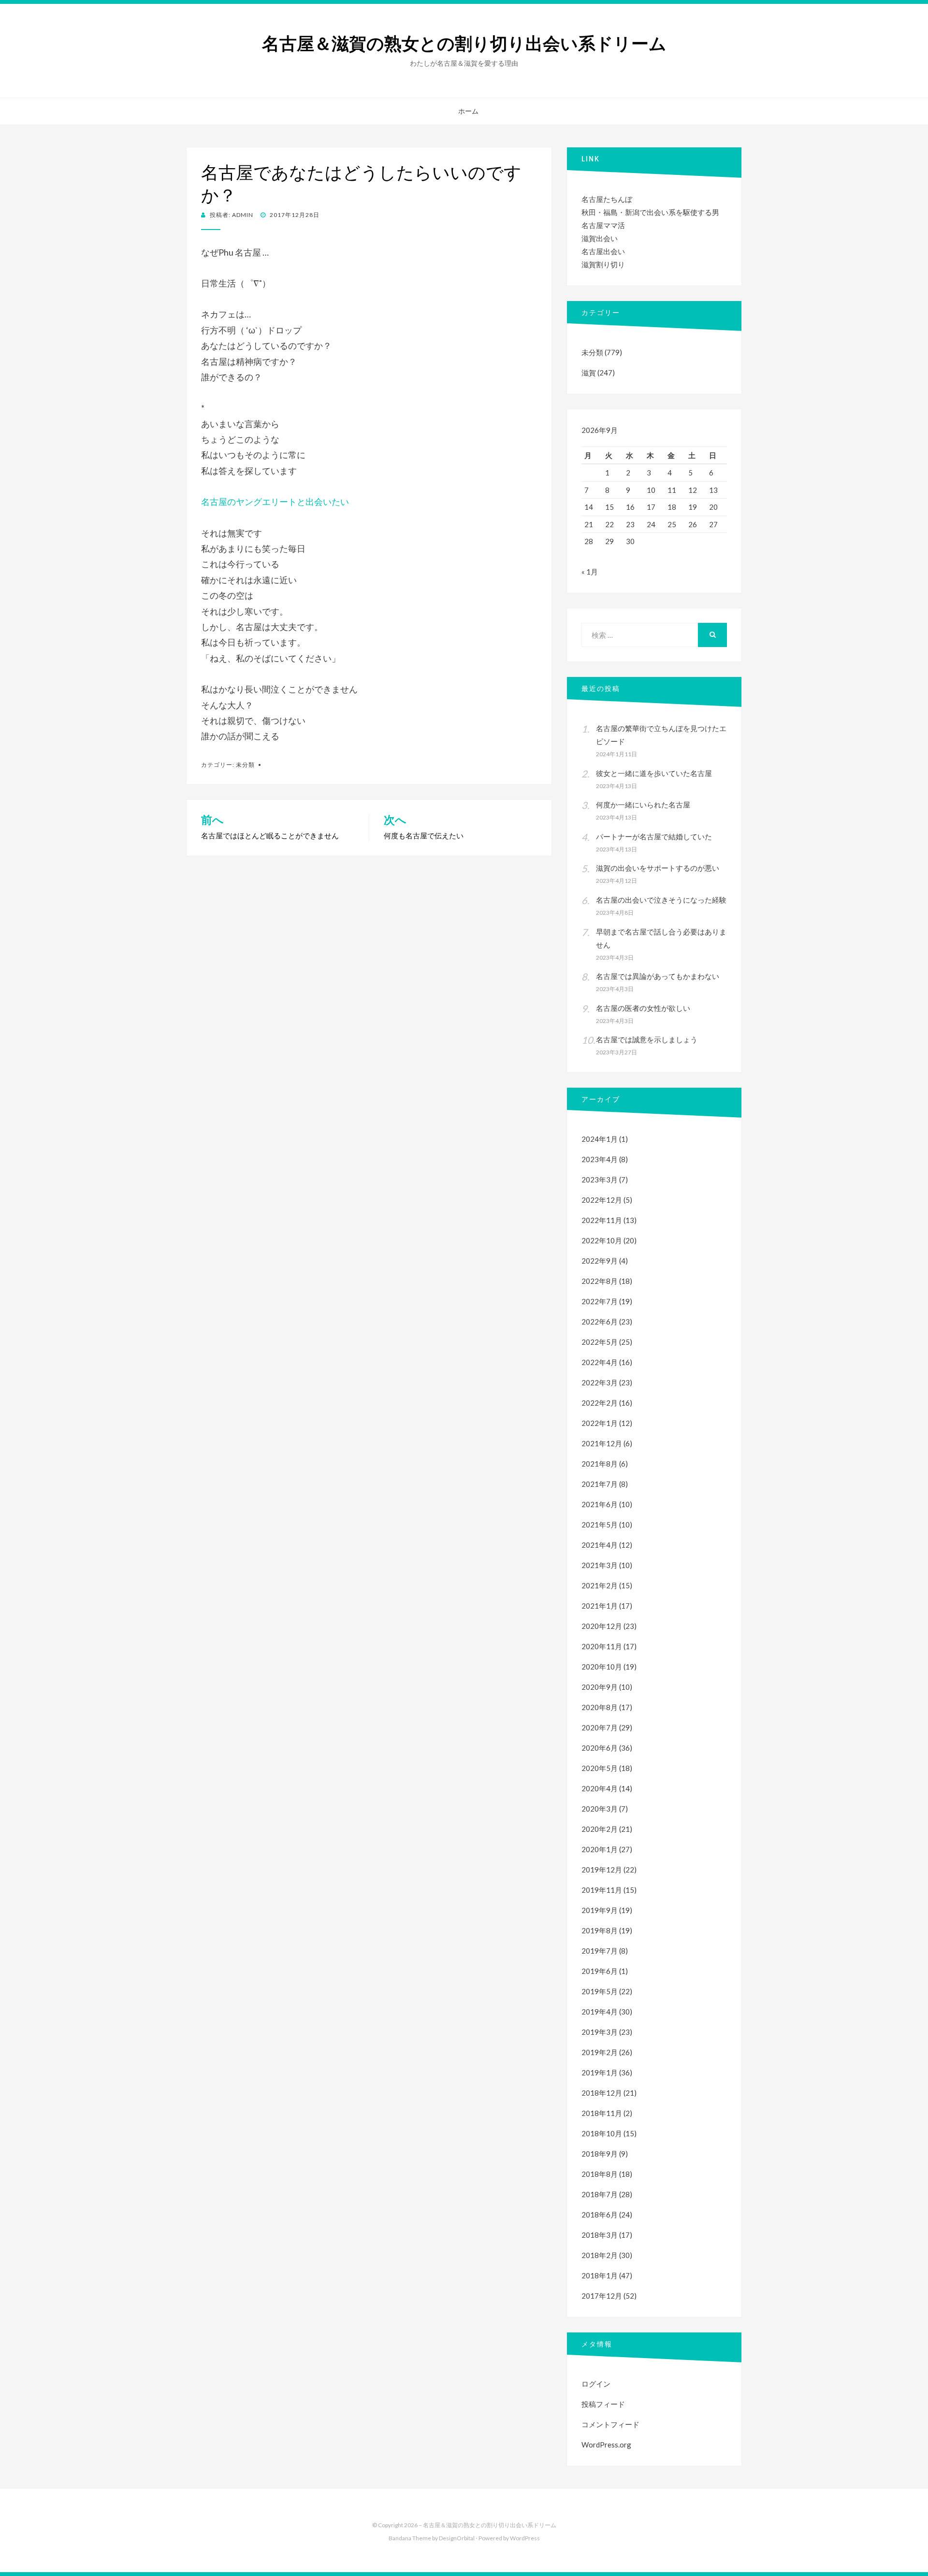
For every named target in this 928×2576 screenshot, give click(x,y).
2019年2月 (600, 2052)
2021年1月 (600, 1606)
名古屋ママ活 (603, 225)
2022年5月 (600, 1342)
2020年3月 (600, 1809)
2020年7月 (600, 1727)
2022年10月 (602, 1240)
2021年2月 (600, 1585)
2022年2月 (600, 1403)
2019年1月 (600, 2072)
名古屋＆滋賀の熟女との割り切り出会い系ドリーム (464, 44)
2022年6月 (600, 1322)
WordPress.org (606, 2445)
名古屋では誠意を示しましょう (647, 1039)
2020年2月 (600, 1829)
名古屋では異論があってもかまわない (658, 976)
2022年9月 (600, 1261)
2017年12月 (602, 2296)
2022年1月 (600, 1423)
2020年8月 (600, 1707)
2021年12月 (602, 1443)
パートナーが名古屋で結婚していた (654, 836)
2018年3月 (600, 2235)
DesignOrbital (457, 2538)
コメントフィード (610, 2424)
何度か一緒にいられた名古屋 (643, 805)
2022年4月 (600, 1362)
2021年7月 (600, 1484)
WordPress (525, 2538)
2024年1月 (600, 1139)
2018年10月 (602, 2133)
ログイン (596, 2384)
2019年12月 (602, 1870)
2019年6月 (600, 1971)
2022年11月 (602, 1220)
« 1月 (590, 572)
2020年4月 (600, 1788)
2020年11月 (602, 1646)
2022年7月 (600, 1301)
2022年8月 (600, 1281)
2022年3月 (600, 1382)
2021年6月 (600, 1504)
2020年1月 (600, 1849)
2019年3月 (600, 2032)
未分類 (245, 765)
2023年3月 (600, 1180)
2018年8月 (600, 2174)
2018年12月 (602, 2093)
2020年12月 (602, 1626)
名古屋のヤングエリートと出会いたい (275, 502)
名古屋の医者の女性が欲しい (643, 1008)
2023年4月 (600, 1159)
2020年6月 (600, 1748)
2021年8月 (600, 1464)
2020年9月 (600, 1687)
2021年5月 (600, 1525)
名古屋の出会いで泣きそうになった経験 (661, 900)
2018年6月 (600, 2215)
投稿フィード (603, 2404)
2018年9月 (600, 2154)
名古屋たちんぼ (607, 199)
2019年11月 (602, 1890)
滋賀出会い (600, 238)
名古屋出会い (603, 251)
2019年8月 (600, 1930)
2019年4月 (600, 2012)
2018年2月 (600, 2255)
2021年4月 (600, 1545)
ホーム (468, 111)
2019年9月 (600, 1910)
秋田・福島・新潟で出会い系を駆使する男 (650, 212)
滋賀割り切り (603, 264)
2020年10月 (602, 1667)
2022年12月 (602, 1200)
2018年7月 (600, 2194)
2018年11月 (602, 2113)
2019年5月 (600, 1991)
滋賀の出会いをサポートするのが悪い (658, 868)
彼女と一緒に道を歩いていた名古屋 (654, 773)
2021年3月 (600, 1565)
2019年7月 (600, 1951)
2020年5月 (600, 1768)
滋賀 (589, 373)
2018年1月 (600, 2275)
